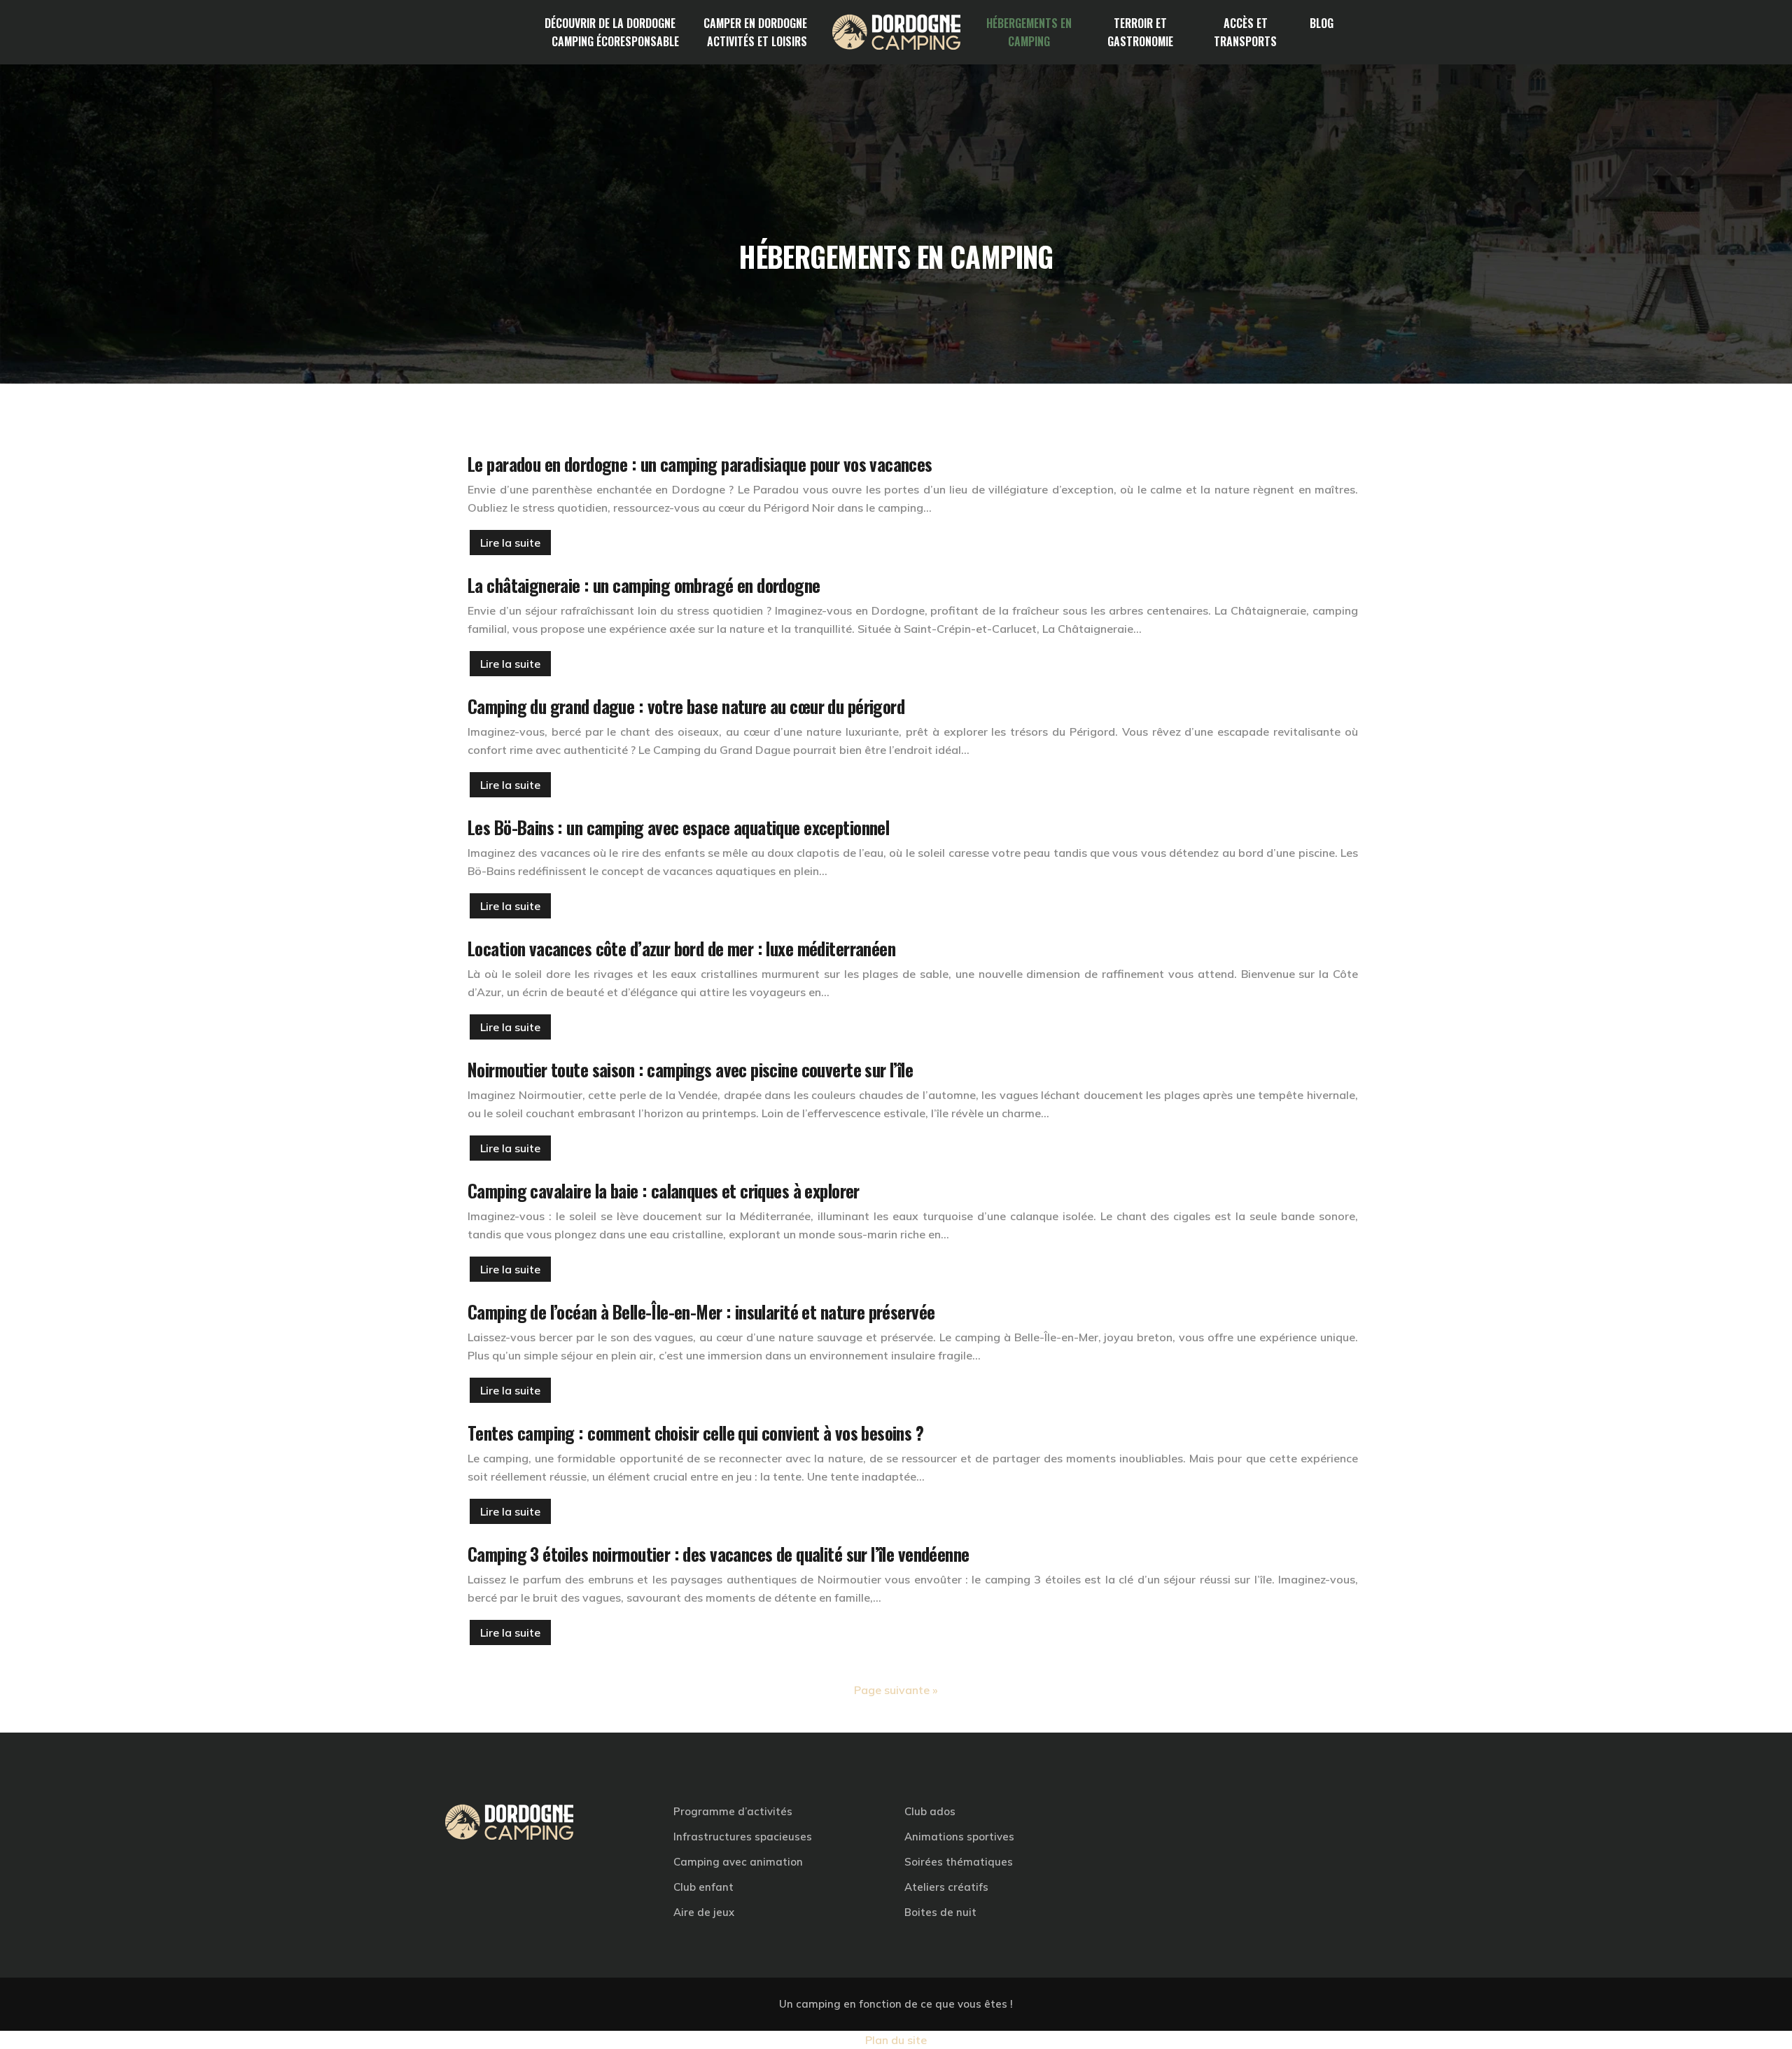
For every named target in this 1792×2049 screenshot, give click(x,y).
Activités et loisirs (757, 41)
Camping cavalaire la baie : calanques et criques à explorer (664, 1190)
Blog (1322, 23)
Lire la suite (510, 543)
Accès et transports (1245, 32)
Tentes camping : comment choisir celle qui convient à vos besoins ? (695, 1433)
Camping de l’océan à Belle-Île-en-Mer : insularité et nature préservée (701, 1312)
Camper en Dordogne (755, 23)
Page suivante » (896, 1690)
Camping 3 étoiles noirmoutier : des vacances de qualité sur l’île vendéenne (719, 1554)
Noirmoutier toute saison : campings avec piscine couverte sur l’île (690, 1069)
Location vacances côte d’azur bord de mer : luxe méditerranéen (681, 948)
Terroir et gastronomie (1140, 32)
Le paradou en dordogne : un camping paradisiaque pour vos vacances (700, 464)
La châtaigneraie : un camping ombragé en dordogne (644, 585)
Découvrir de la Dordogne (610, 23)
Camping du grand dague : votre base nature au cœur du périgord (686, 706)
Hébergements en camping (1029, 32)
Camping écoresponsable (615, 41)
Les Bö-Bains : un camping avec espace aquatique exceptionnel (678, 827)
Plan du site (896, 2040)
